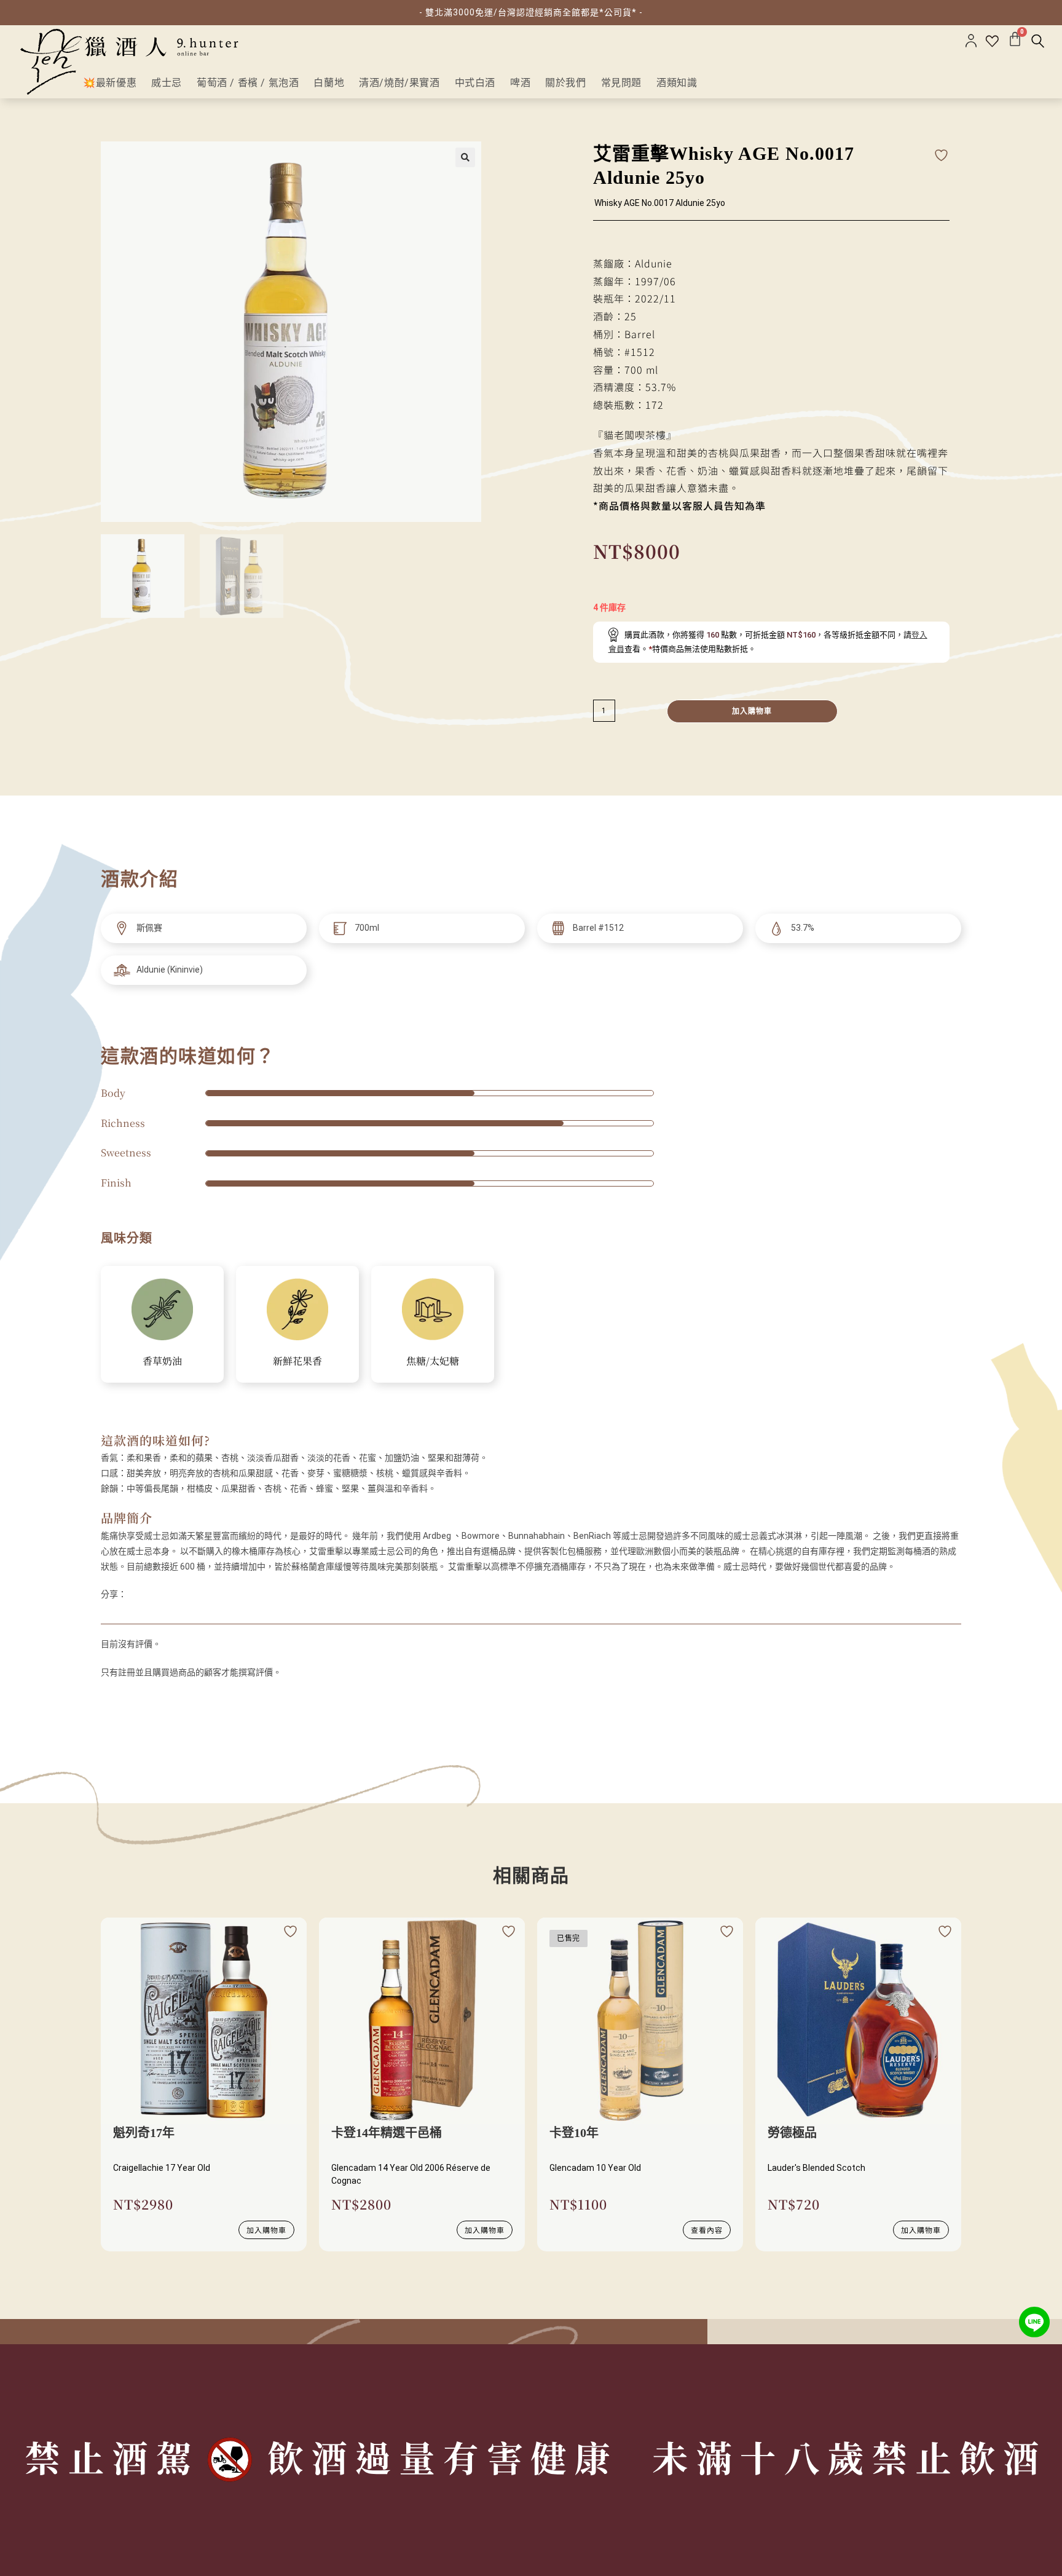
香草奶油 (162, 1361)
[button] (465, 157)
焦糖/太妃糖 (433, 1361)
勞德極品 (792, 2133)
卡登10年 (574, 2133)
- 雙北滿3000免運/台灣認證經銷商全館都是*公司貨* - (531, 12)
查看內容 (707, 2230)
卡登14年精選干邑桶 (387, 2133)
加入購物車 (752, 711)
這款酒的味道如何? (155, 1440)
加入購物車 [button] (266, 2230)
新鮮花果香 (297, 1361)
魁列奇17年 (144, 2133)
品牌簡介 (127, 1518)
